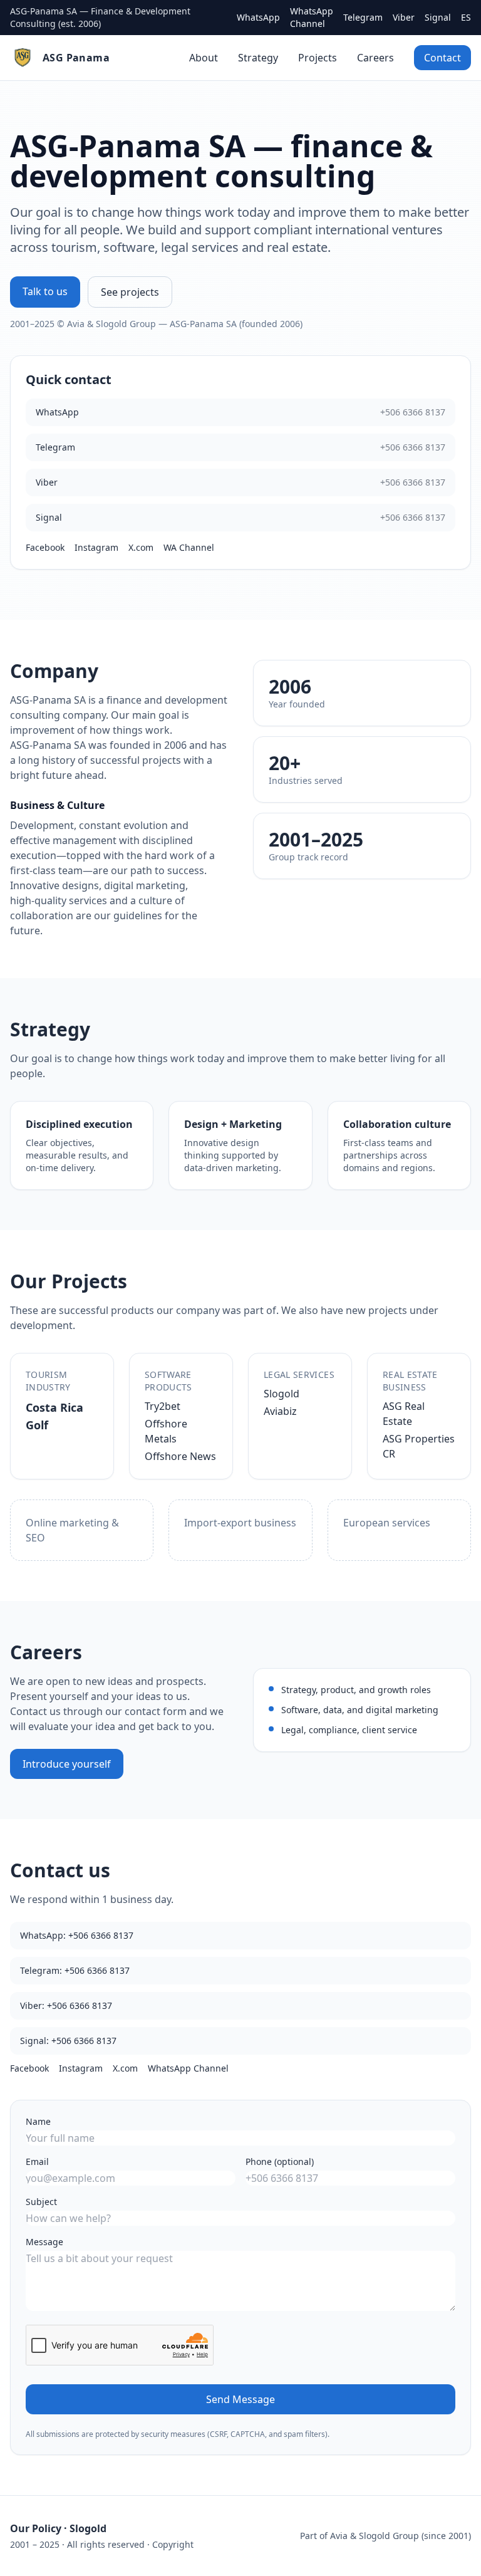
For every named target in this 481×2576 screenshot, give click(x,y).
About (204, 58)
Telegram (363, 17)
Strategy (258, 58)
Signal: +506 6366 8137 (68, 2041)
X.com (141, 547)
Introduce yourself (67, 1764)
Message (44, 2242)
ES (466, 17)
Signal (438, 17)
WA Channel (189, 547)
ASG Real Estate (404, 1414)
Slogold (282, 1394)
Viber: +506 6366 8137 (66, 2005)
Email (37, 2161)
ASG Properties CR (419, 1446)
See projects (130, 292)
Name (38, 2121)
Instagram (96, 547)
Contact (442, 58)
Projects (318, 58)
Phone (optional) (280, 2161)
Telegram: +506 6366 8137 (75, 1970)
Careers (375, 58)
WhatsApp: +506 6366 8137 (77, 1935)
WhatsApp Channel (312, 17)
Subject (41, 2202)
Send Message (240, 2399)
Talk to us (45, 291)
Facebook (45, 547)
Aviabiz (280, 1411)
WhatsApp (258, 17)
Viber (404, 17)
